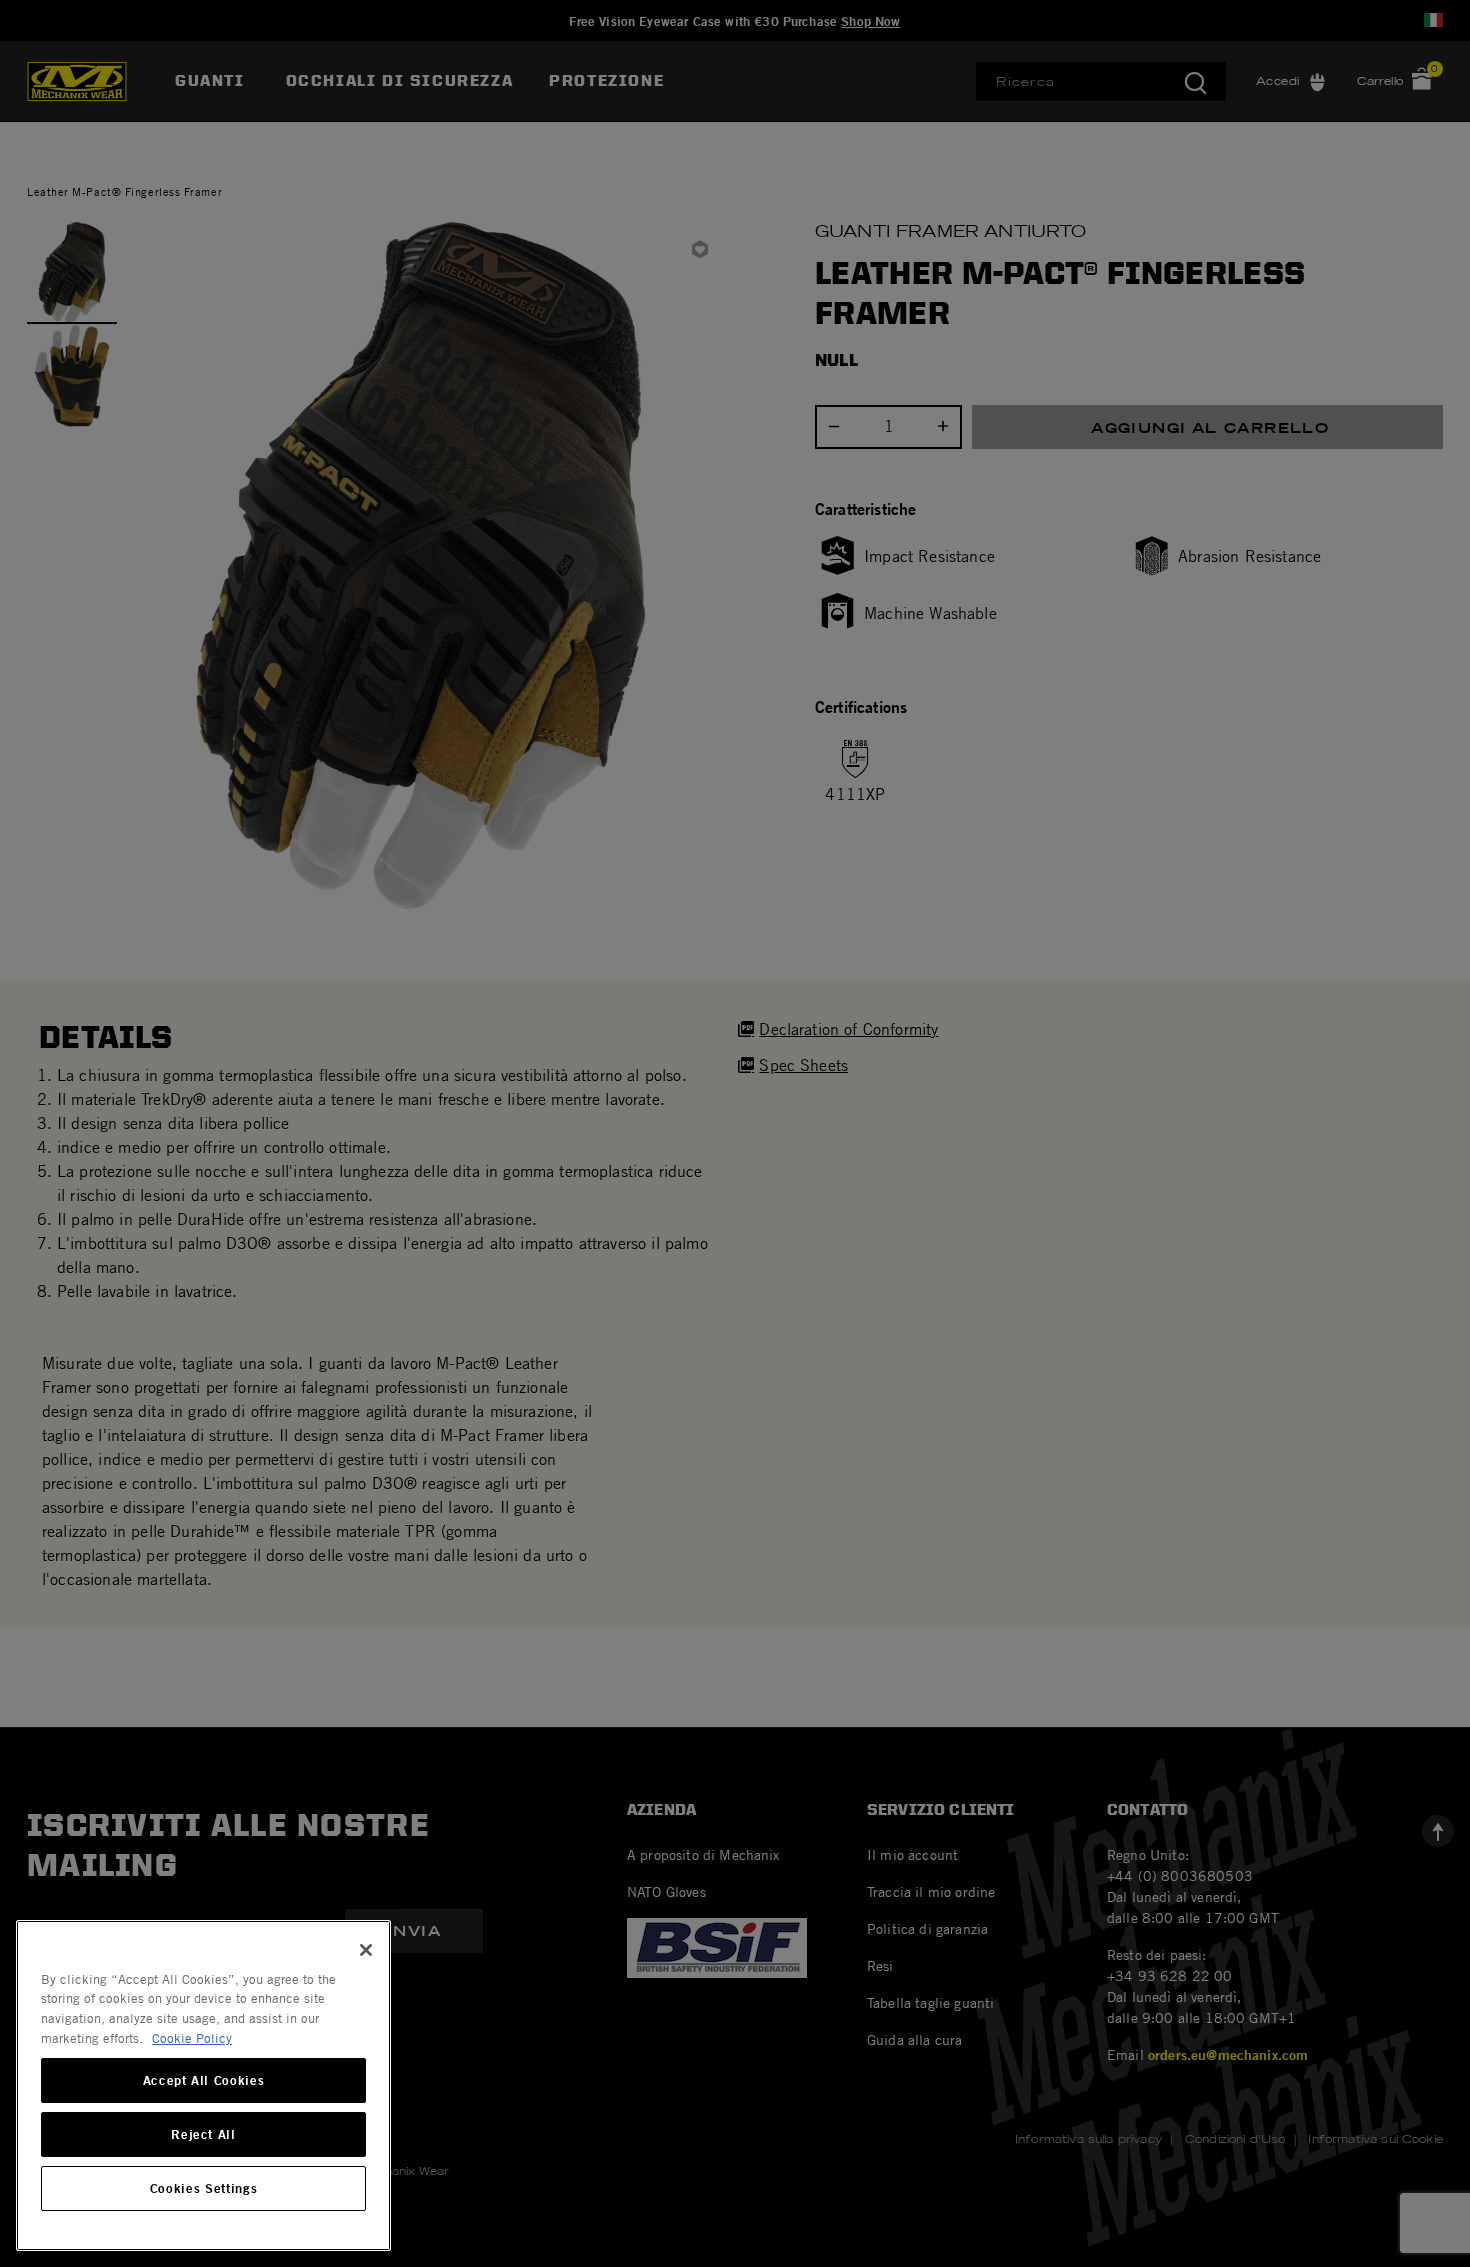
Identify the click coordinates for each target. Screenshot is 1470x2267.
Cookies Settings (204, 2189)
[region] (203, 2085)
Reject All (203, 2135)
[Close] (366, 1950)
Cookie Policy (192, 2038)
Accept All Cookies (204, 2081)
